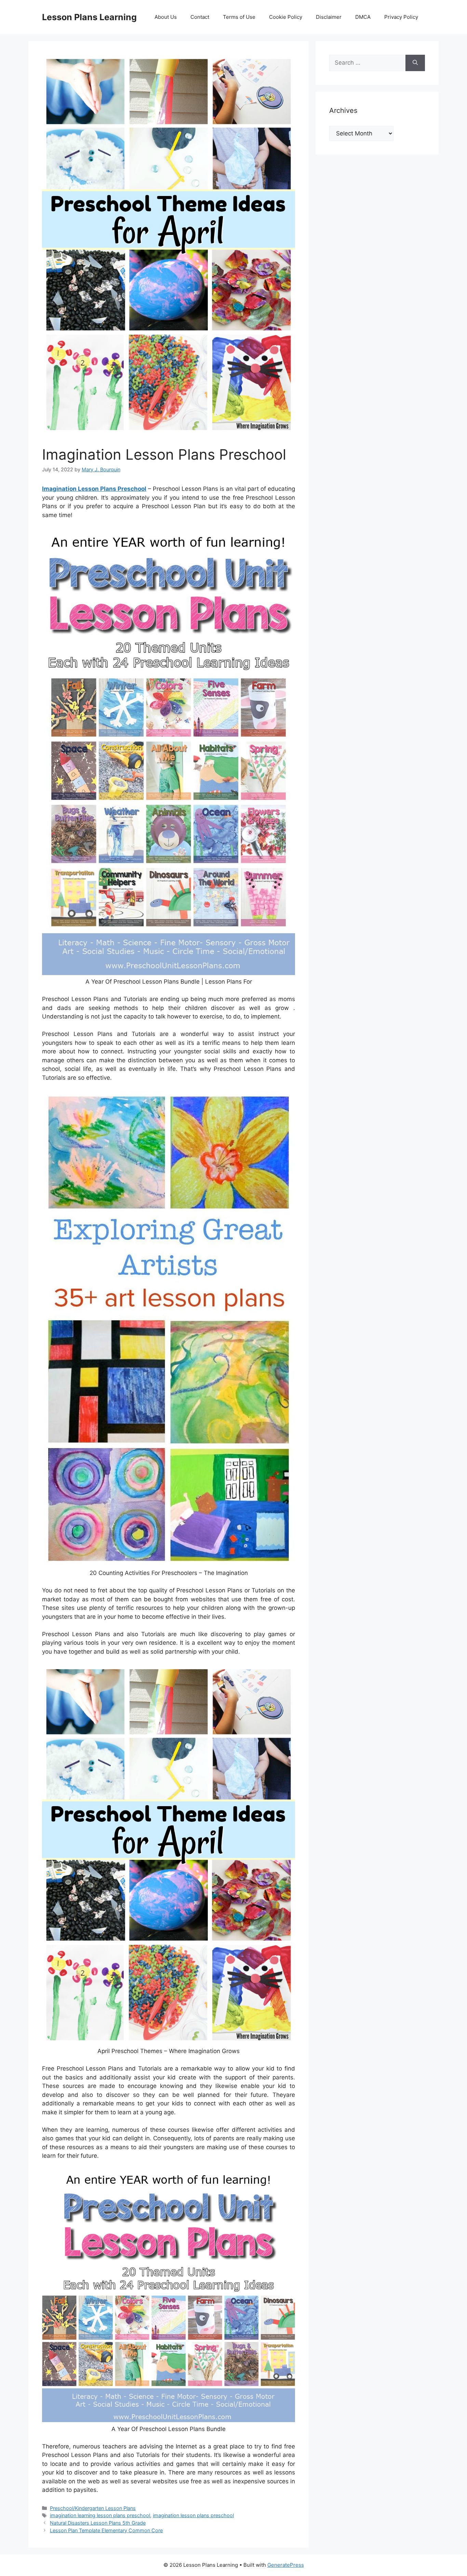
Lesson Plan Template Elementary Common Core (106, 2530)
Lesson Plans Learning (89, 17)
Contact (200, 17)
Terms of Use (239, 17)
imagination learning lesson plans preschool (100, 2515)
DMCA (363, 17)
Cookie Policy (286, 17)
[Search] (415, 63)
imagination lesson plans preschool (193, 2515)
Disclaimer (329, 17)
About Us (166, 17)
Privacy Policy (401, 17)
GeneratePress (286, 2565)
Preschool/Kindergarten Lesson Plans (93, 2508)
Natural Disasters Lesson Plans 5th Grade (98, 2523)
